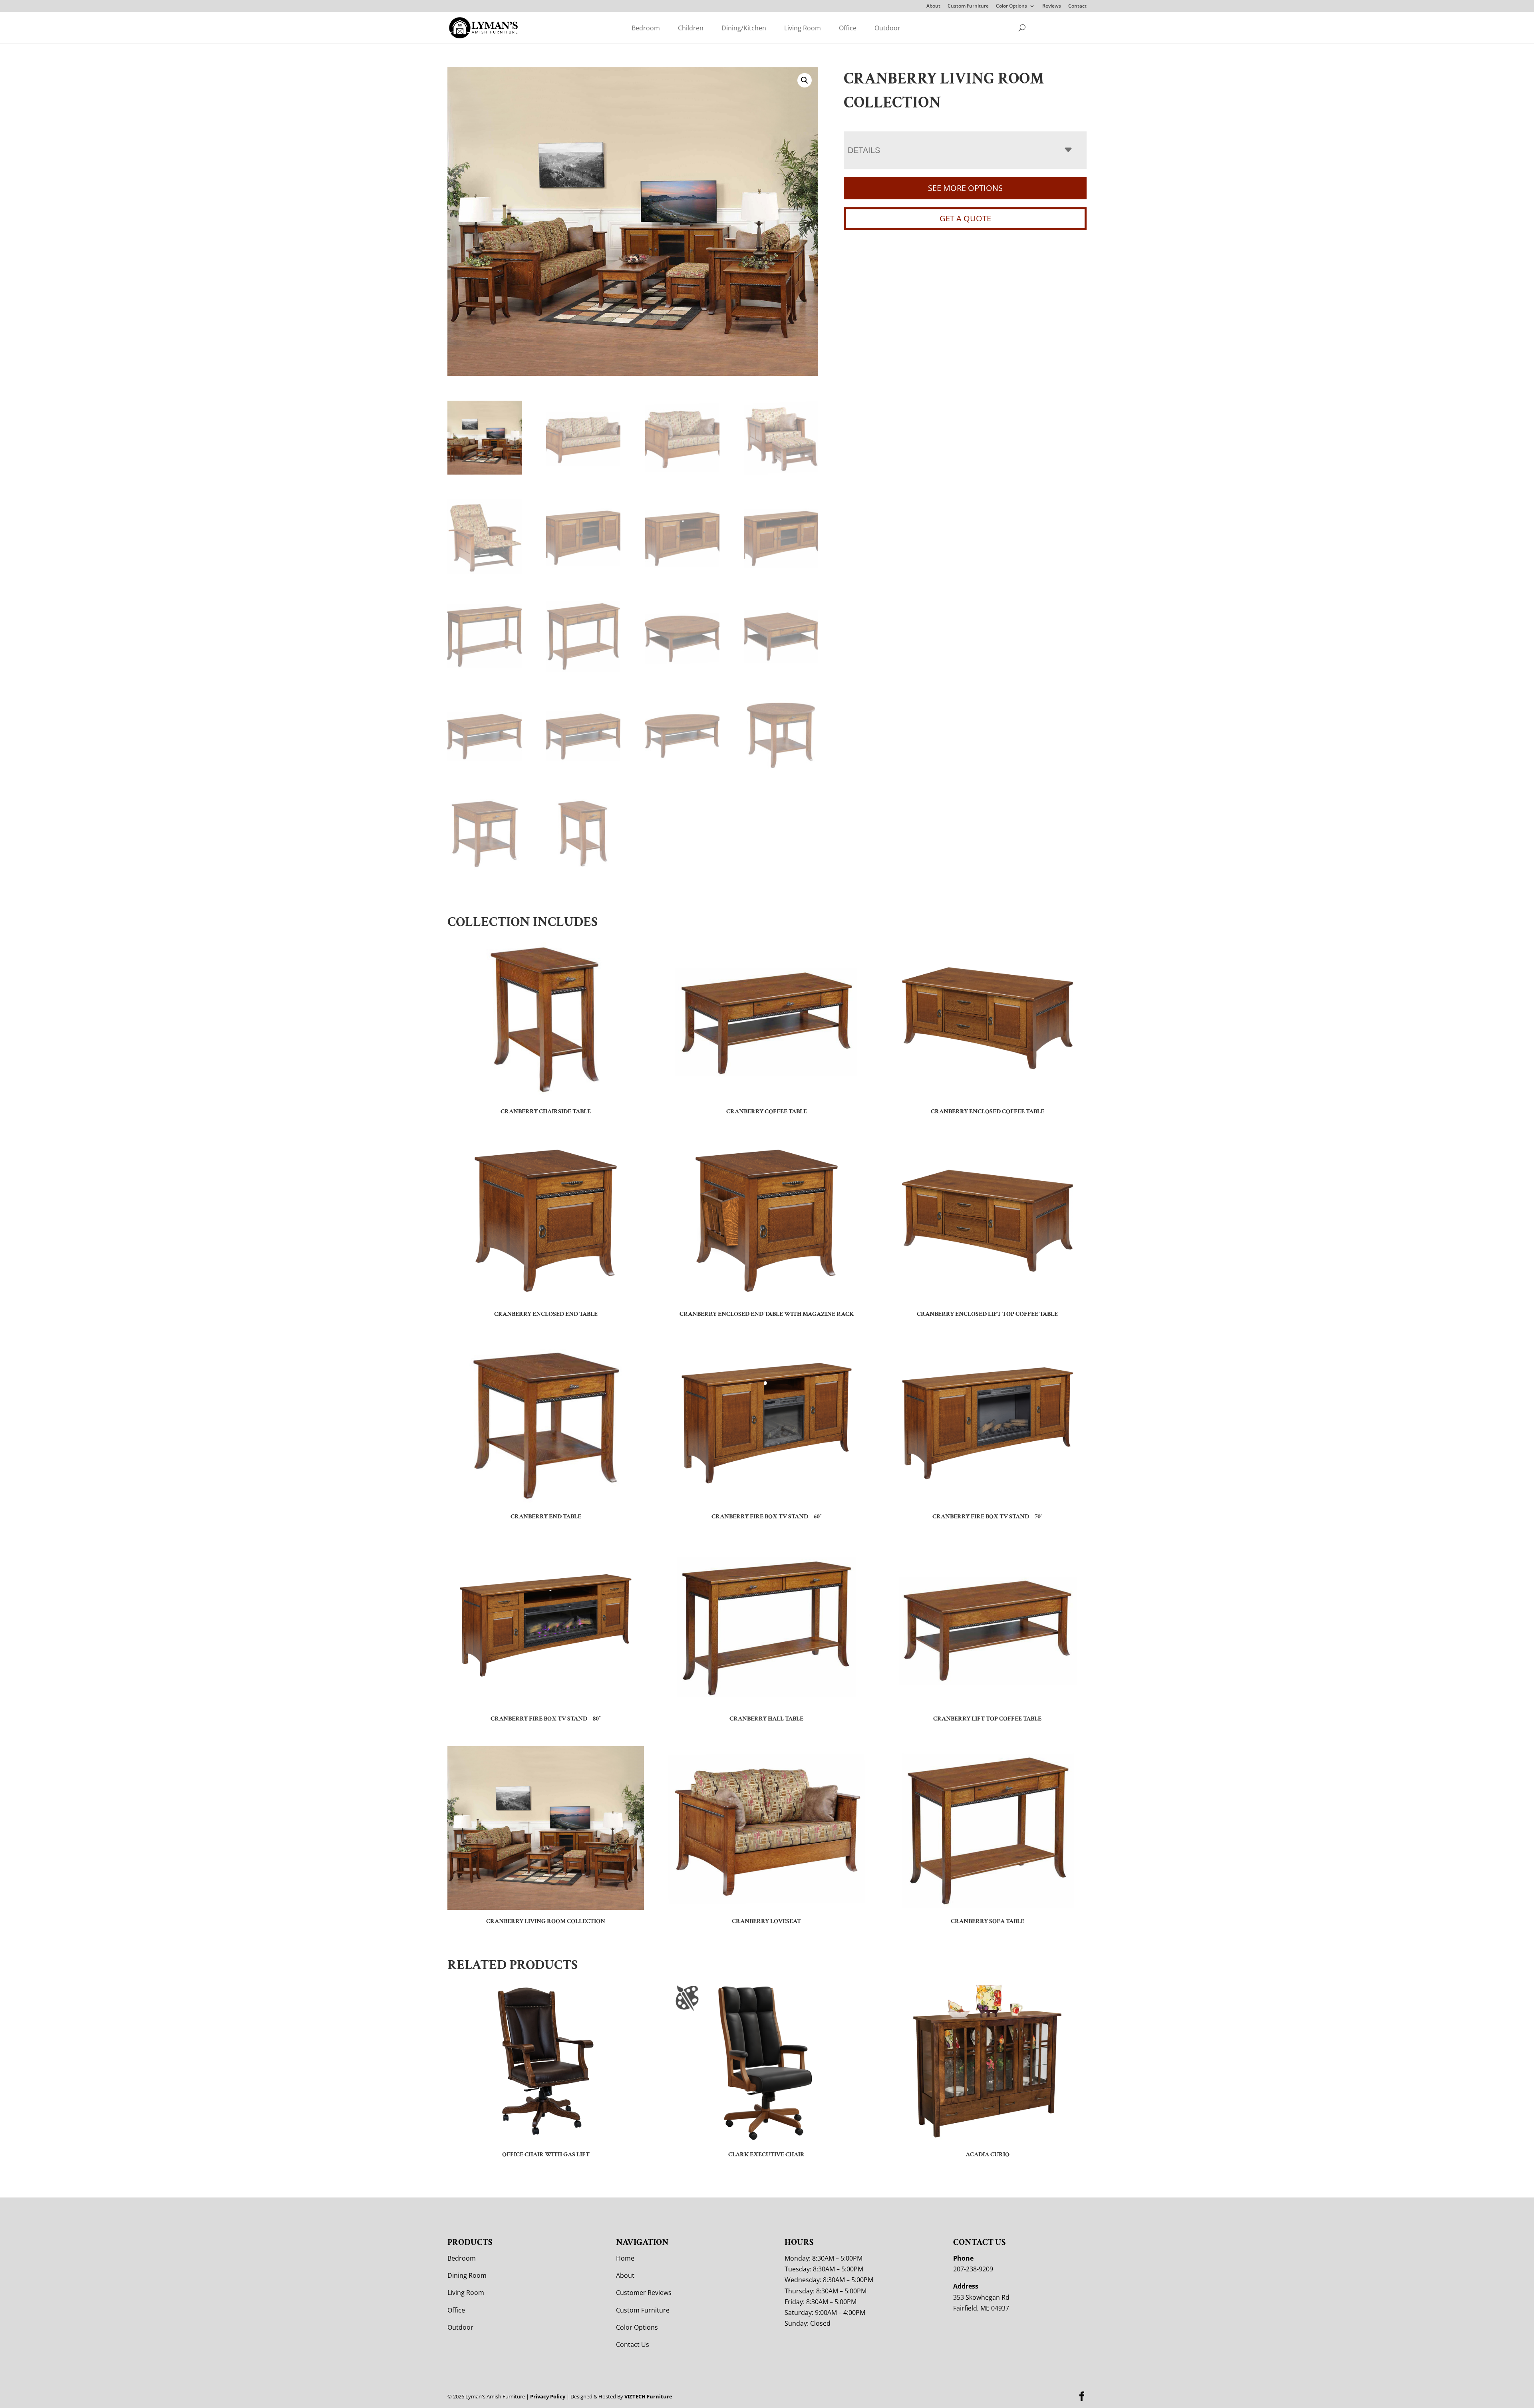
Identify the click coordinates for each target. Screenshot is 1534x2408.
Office (848, 28)
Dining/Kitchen (744, 28)
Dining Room (467, 2275)
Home (625, 2258)
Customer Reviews (644, 2293)
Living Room (803, 28)
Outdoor (887, 28)
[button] (805, 80)
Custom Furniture (968, 6)
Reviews (1052, 6)
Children (691, 28)
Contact (1077, 6)
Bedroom (646, 28)
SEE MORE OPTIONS (965, 188)
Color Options (1011, 6)
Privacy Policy (548, 2396)
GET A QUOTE (965, 218)
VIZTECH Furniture (648, 2396)
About (933, 6)
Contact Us (633, 2344)
